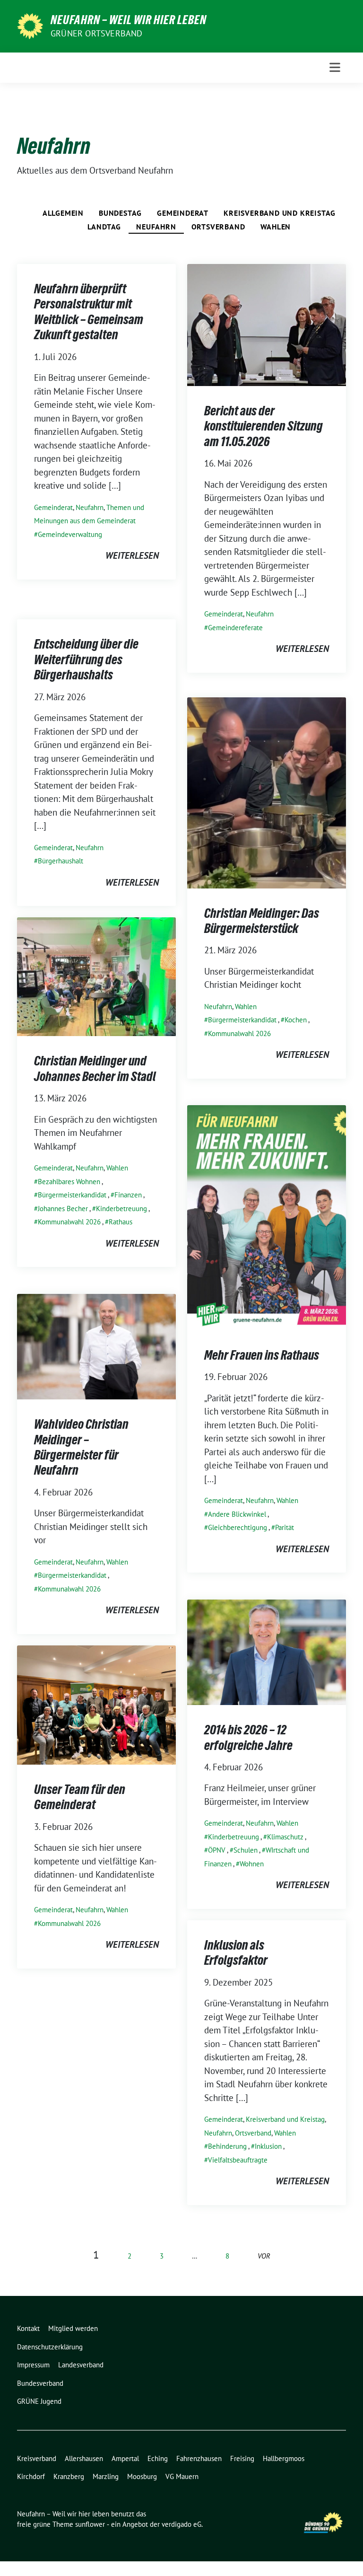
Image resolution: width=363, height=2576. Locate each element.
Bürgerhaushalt (60, 861)
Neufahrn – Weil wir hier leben (129, 20)
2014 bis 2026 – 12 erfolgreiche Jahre (248, 1737)
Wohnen (252, 1864)
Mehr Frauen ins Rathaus (262, 1355)
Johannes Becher (63, 1209)
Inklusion (268, 2146)
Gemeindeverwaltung (70, 534)
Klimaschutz (285, 1837)
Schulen (246, 1850)
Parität (285, 1527)
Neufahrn (156, 227)
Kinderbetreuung (121, 1209)
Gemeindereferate (235, 628)
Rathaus (121, 1222)
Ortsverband (218, 227)
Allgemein (63, 213)
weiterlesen (132, 555)
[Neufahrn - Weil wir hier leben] (30, 25)
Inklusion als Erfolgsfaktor (236, 1952)
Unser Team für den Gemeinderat (80, 1797)
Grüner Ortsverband (97, 33)
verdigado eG (181, 2524)
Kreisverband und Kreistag (280, 213)
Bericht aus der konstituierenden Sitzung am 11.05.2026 (264, 426)
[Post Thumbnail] (267, 324)
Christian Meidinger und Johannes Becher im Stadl (95, 1068)
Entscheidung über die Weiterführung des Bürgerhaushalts (86, 659)
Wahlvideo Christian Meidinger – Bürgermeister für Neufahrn (81, 1447)
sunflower (90, 2524)
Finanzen (128, 1195)
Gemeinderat (183, 213)
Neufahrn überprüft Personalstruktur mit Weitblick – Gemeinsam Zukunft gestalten (89, 312)
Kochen (296, 1020)
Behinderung (227, 2146)
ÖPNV (217, 1850)
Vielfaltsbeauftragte (238, 2160)
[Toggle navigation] (335, 67)
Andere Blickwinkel (237, 1514)
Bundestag (120, 213)
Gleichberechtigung (238, 1527)
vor (264, 2256)
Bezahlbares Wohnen (69, 1182)
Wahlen (276, 227)
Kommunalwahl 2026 (239, 1033)
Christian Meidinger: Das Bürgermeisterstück (262, 921)
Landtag (104, 227)
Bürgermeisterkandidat (242, 1020)
